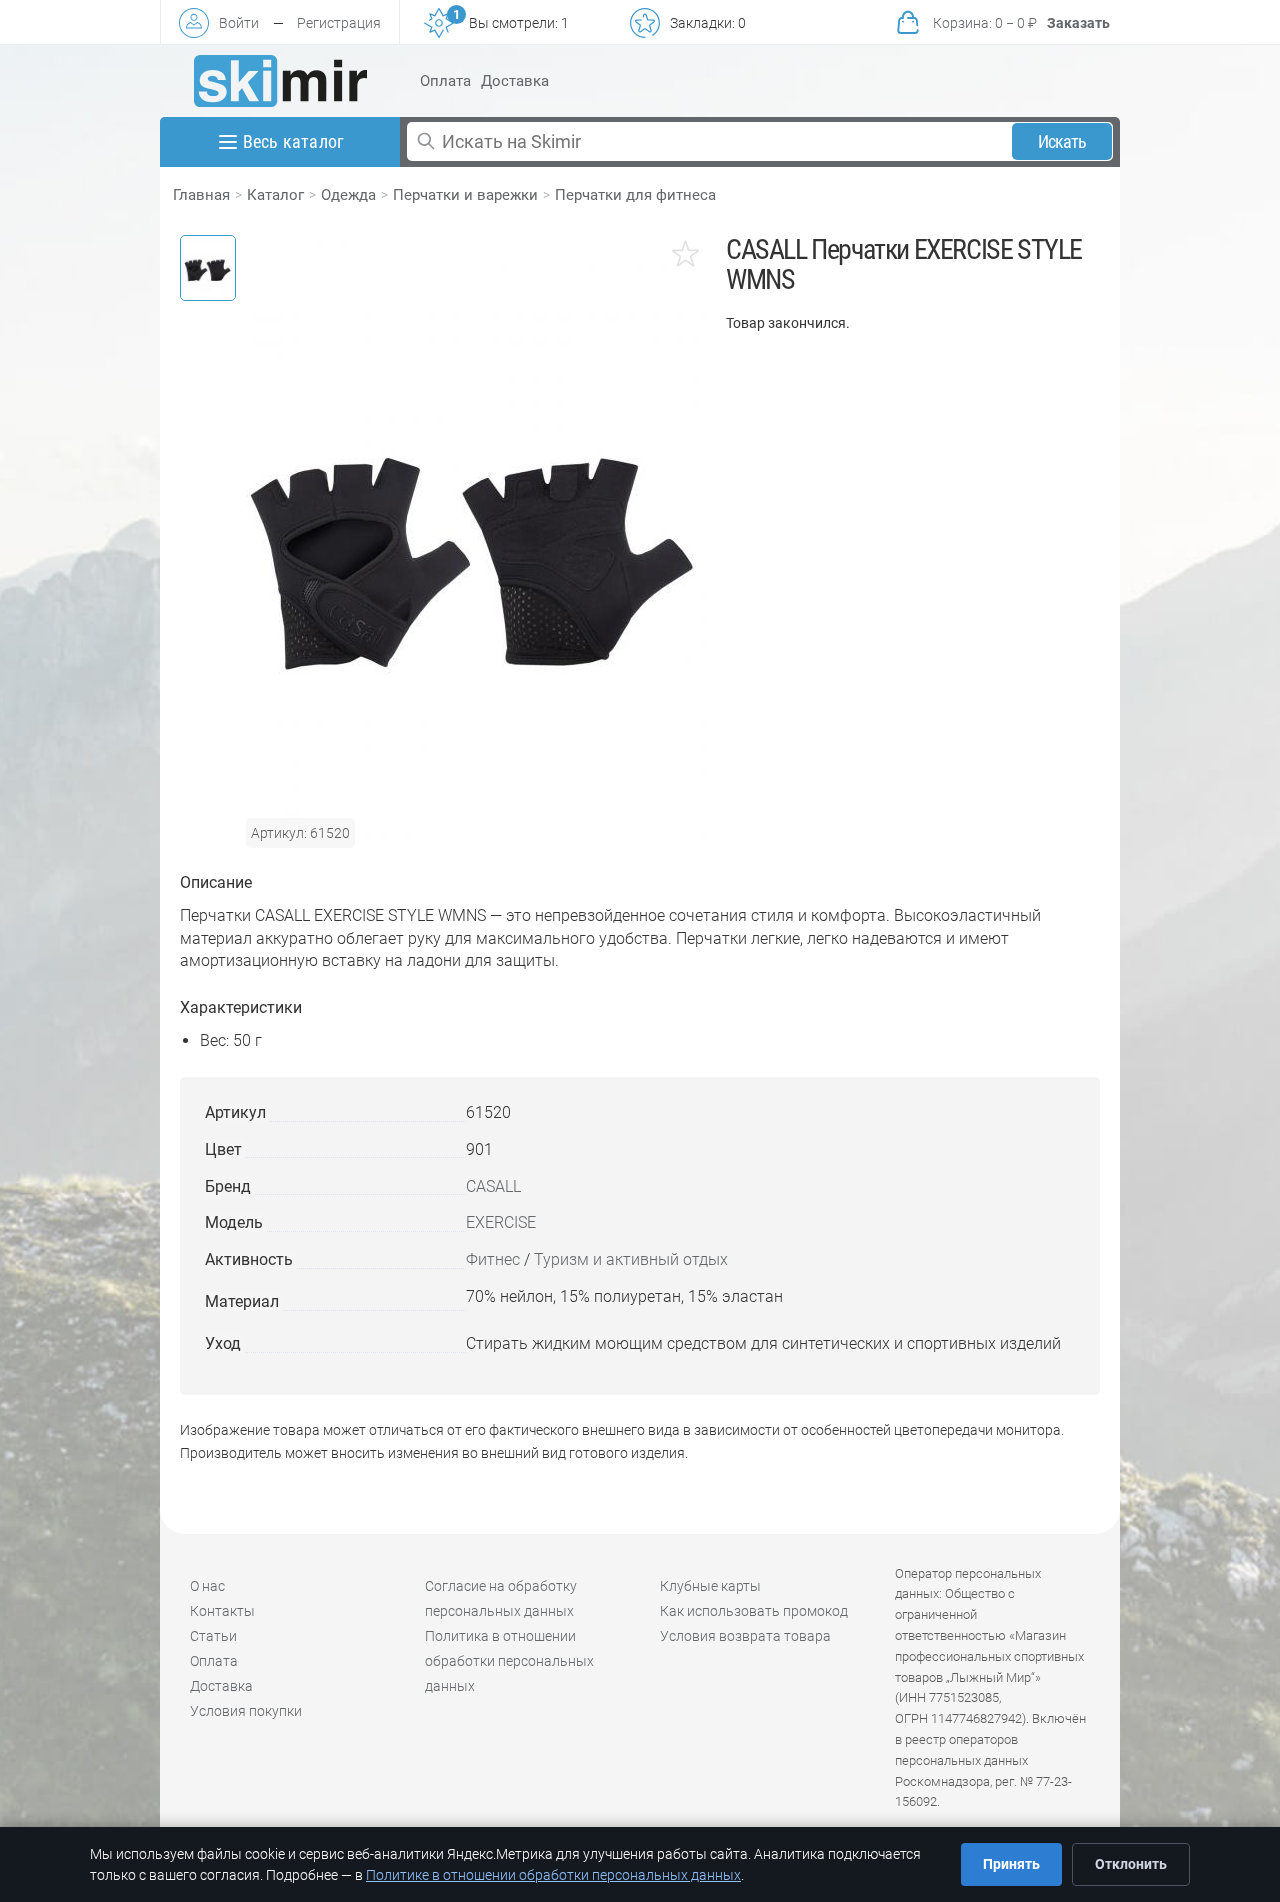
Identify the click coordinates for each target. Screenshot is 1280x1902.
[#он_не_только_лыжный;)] (280, 81)
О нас (207, 1586)
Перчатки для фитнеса (635, 195)
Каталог (275, 195)
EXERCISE (501, 1222)
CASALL (493, 1186)
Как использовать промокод (754, 1611)
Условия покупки (246, 1711)
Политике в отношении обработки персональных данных (553, 1875)
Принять (1011, 1864)
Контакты (222, 1611)
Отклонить (1131, 1864)
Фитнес (493, 1259)
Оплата (445, 81)
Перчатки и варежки (465, 195)
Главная (201, 195)
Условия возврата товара (745, 1636)
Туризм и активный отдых (631, 1259)
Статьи (213, 1636)
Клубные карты (710, 1586)
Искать (1062, 141)
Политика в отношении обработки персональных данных (509, 1661)
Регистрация (339, 23)
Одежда (348, 195)
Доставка (515, 81)
